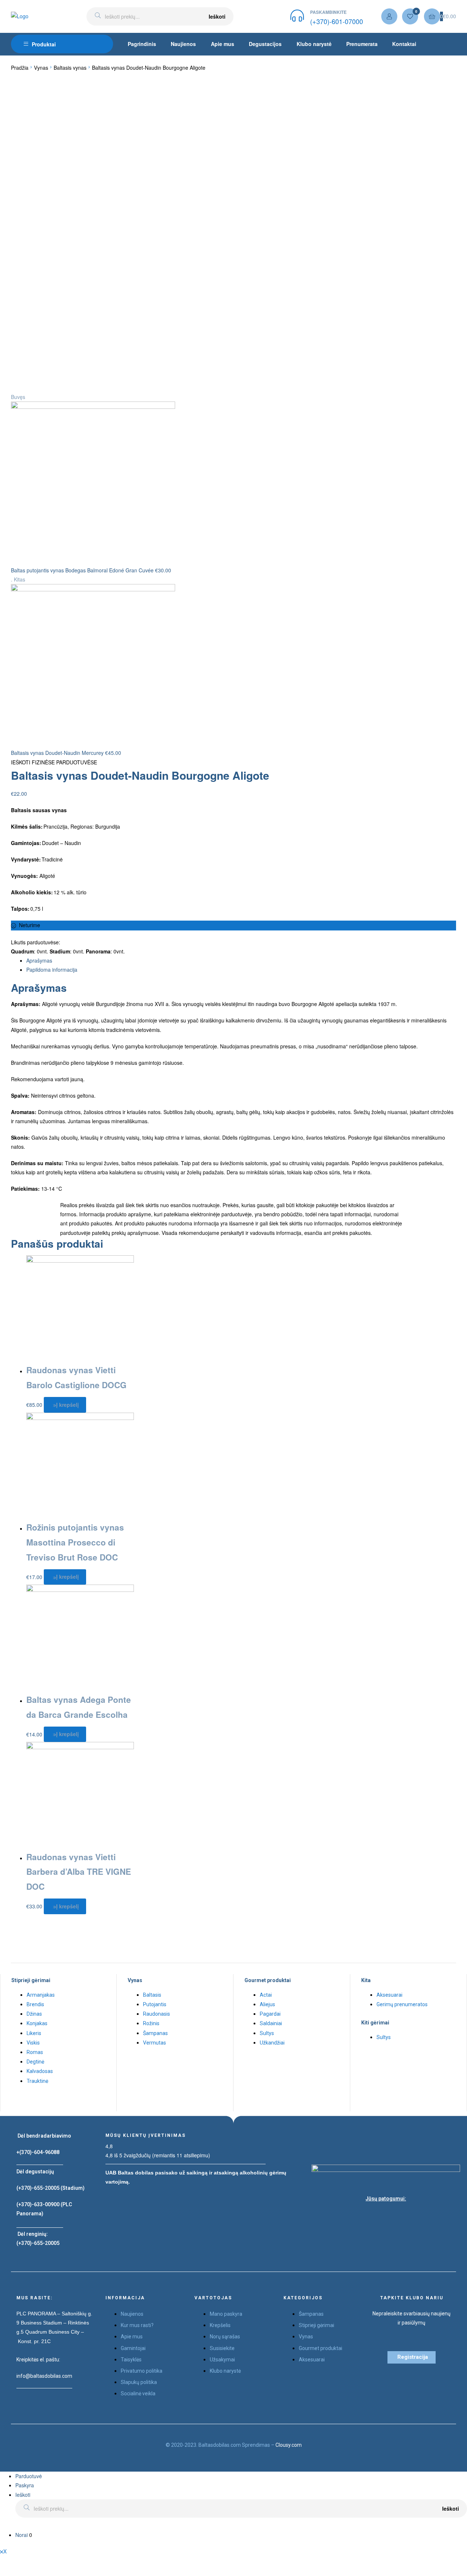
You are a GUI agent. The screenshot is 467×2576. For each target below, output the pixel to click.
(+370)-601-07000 (337, 21)
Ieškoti (217, 16)
